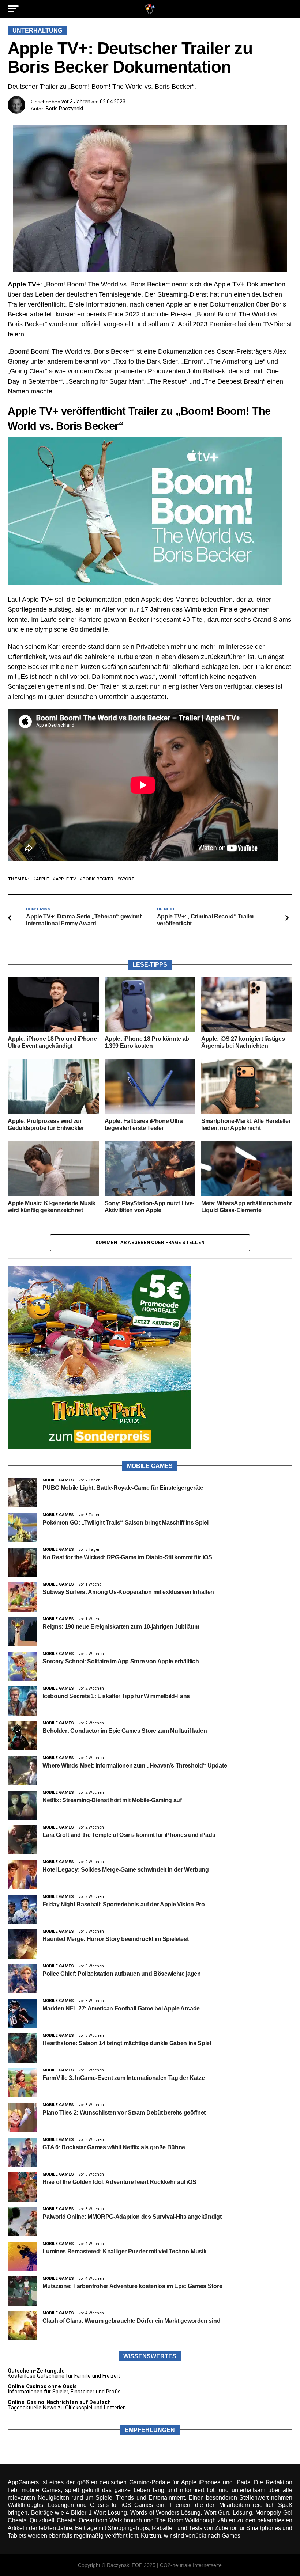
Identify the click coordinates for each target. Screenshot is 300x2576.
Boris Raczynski (64, 109)
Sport (127, 879)
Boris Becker (98, 879)
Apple (42, 879)
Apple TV (66, 879)
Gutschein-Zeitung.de (36, 2371)
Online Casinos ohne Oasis (42, 2387)
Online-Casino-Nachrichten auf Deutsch (59, 2402)
